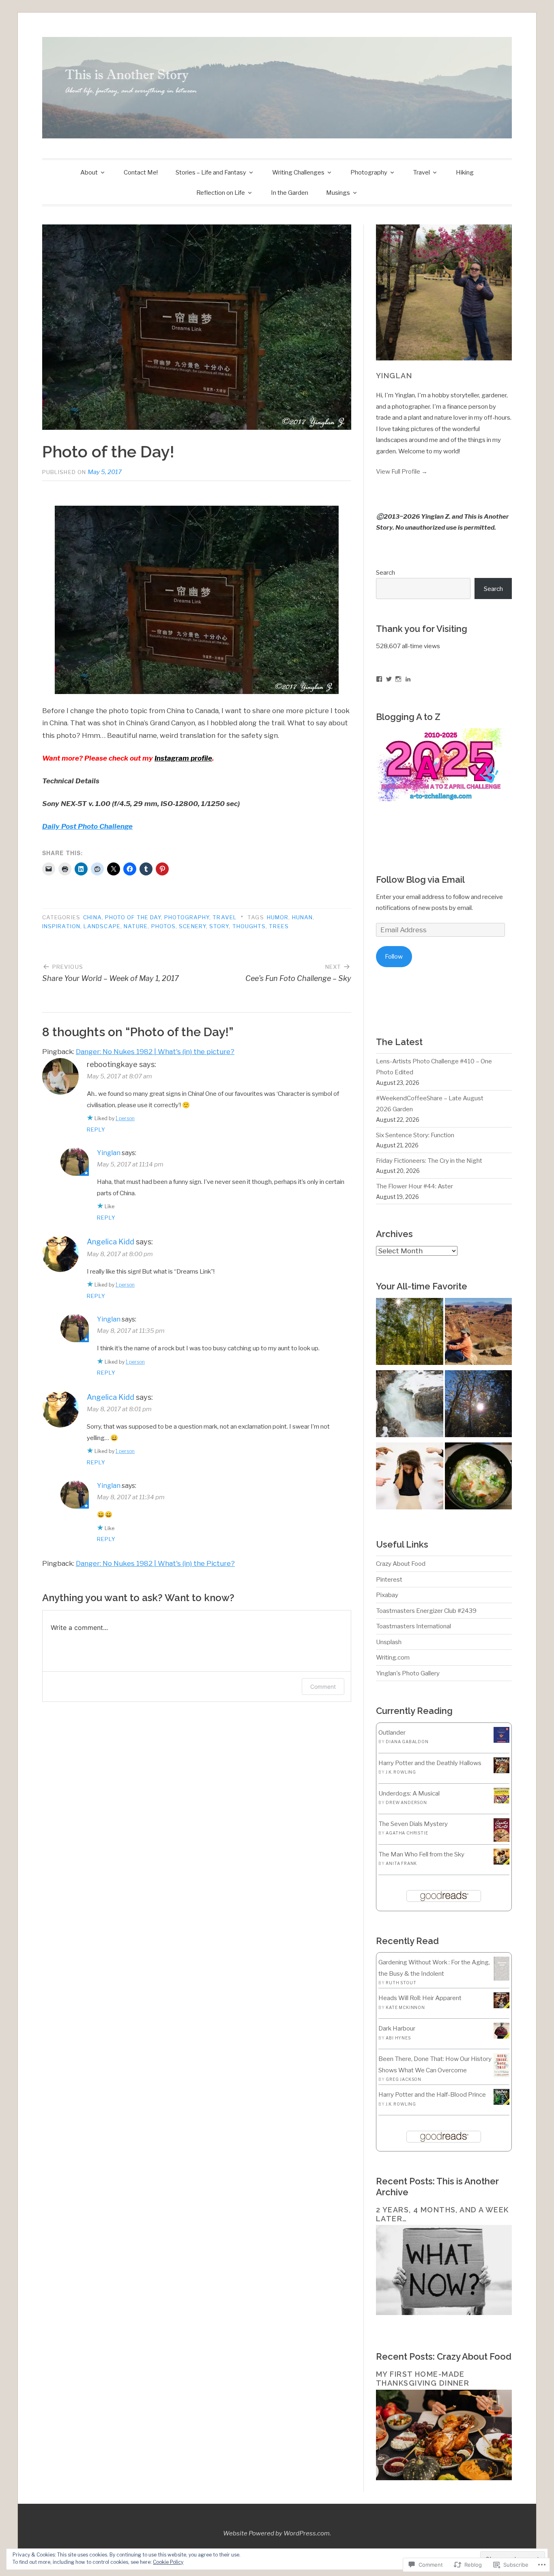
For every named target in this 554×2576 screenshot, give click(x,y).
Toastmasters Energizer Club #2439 (426, 1611)
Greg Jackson (404, 2079)
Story (219, 926)
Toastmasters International (413, 1626)
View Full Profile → (402, 471)
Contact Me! (141, 172)
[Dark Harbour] (501, 2036)
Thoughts (249, 926)
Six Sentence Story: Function (415, 1135)
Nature (136, 926)
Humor (278, 917)
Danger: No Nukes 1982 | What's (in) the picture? (155, 1052)
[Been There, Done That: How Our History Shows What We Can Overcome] (501, 2075)
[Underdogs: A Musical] (501, 1801)
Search (385, 572)
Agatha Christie (407, 1833)
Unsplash (389, 1642)
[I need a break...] (409, 1478)
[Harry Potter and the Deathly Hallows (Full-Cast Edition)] (501, 1771)
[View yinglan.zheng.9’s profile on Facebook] (379, 679)
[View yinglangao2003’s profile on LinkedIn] (408, 679)
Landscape (102, 926)
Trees (279, 926)
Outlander (392, 1732)
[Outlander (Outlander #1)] (501, 1741)
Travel (422, 172)
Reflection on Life (221, 193)
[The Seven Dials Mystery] (501, 1840)
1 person (125, 1118)
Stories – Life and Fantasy (211, 172)
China (92, 917)
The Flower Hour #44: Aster (414, 1186)
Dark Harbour (397, 2028)
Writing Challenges (298, 172)
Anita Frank (401, 1863)
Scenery (192, 926)
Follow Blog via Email (420, 880)
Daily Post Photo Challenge (87, 826)
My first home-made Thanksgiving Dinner (423, 2379)
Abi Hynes (398, 2038)
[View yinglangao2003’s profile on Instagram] (398, 679)
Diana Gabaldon (407, 1742)
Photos (163, 926)
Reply (96, 1130)
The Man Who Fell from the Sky (421, 1854)
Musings (338, 193)
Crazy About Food (401, 1564)
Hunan (302, 917)
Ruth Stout (401, 1983)
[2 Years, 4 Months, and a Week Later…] (444, 2313)
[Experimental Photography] (409, 1405)
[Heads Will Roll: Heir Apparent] (501, 2006)
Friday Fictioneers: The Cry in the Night (429, 1161)
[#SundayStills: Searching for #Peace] (409, 1333)
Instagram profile (183, 758)
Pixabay (387, 1595)
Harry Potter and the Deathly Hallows (430, 1763)
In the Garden (290, 193)
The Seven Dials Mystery (413, 1824)
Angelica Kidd (111, 1242)
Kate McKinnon (405, 2007)
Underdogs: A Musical (409, 1793)
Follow (394, 956)
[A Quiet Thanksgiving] (478, 1478)
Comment (323, 1687)
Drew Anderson (406, 1802)
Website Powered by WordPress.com (276, 2533)
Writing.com (393, 1657)
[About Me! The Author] (478, 1333)
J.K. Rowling (401, 1772)
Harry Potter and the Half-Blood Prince (432, 2094)
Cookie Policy (168, 2562)
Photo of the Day (133, 917)
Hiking (465, 172)
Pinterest (389, 1579)
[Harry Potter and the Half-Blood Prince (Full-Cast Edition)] (501, 2103)
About (89, 172)
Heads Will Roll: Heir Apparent (420, 1998)
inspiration (61, 926)
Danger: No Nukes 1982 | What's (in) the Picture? (155, 1563)
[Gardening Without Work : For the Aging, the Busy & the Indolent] (501, 1978)
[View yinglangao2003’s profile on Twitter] (389, 679)
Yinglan (109, 1153)
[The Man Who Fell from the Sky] (501, 1862)
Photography (369, 172)
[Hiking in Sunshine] (478, 1405)
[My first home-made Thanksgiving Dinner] (444, 2478)
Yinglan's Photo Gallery (408, 1673)
